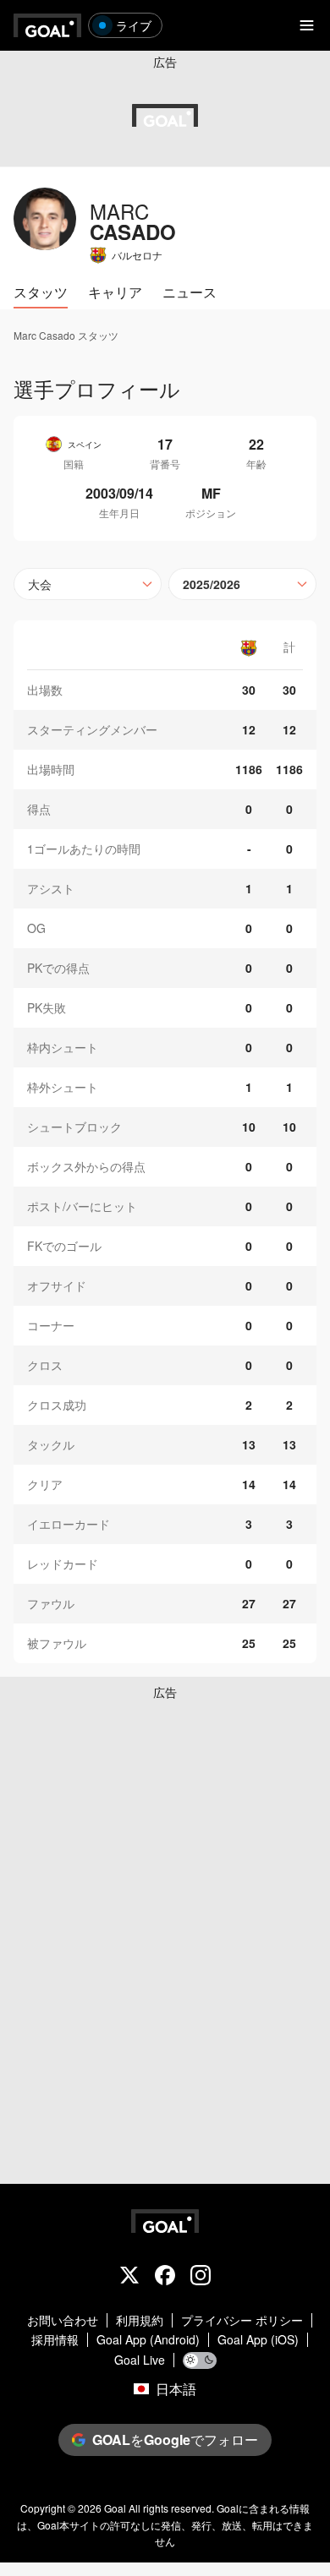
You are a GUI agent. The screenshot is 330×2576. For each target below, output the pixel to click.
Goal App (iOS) (258, 2340)
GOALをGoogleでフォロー (175, 2440)
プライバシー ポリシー (242, 2320)
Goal (115, 2508)
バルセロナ (137, 255)
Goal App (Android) (148, 2340)
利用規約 (140, 2320)
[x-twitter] (129, 2277)
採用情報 (55, 2340)
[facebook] (165, 2277)
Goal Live (140, 2360)
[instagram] (201, 2277)
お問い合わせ (63, 2320)
